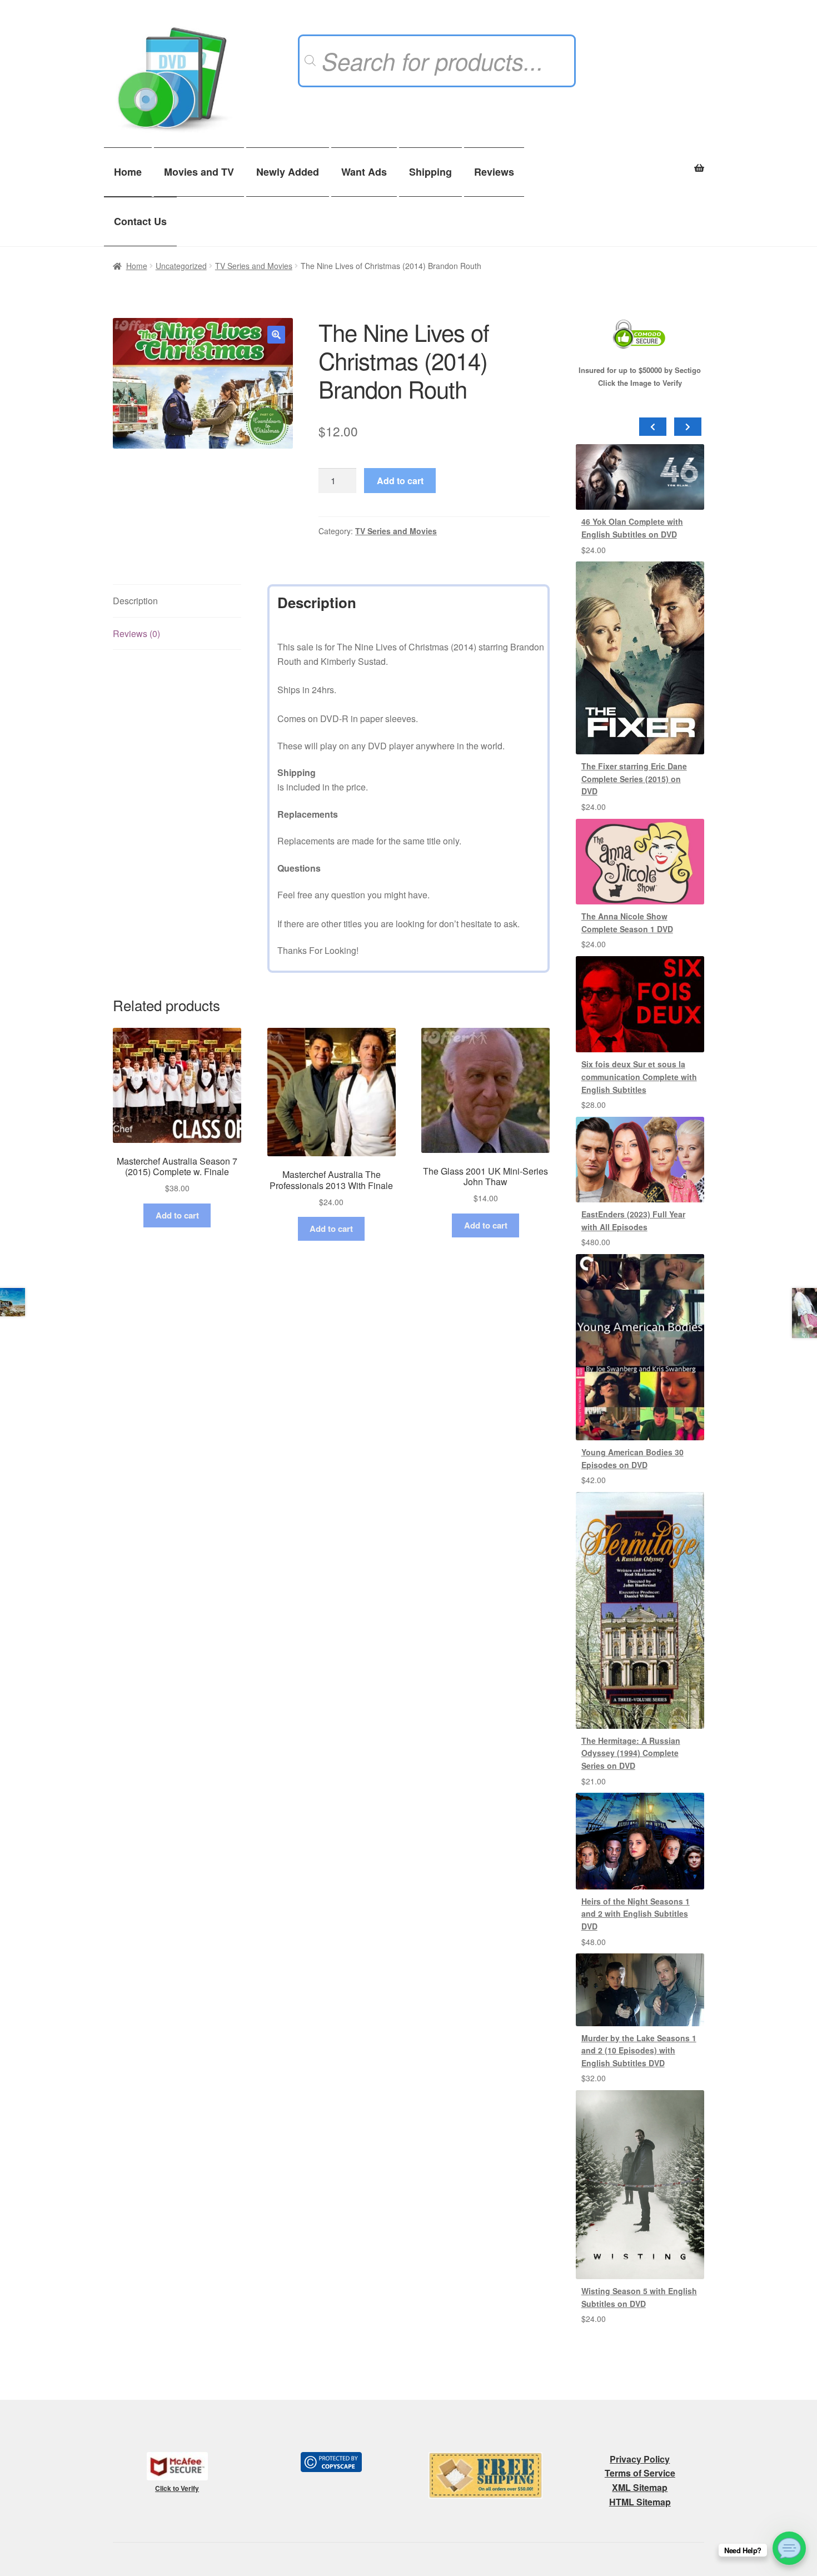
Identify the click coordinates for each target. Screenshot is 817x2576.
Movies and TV (199, 172)
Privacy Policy (640, 2459)
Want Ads (364, 172)
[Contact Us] (789, 2548)
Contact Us (140, 221)
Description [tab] (135, 601)
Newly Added (288, 172)
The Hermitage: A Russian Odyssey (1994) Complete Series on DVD (631, 1753)
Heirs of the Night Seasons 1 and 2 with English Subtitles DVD (636, 1914)
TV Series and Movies (254, 266)
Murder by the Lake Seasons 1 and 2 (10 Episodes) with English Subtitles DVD (639, 2050)
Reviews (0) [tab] (136, 633)
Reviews (494, 172)
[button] (276, 335)
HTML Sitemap (640, 2502)
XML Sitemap (640, 2487)
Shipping (430, 172)
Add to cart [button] (177, 1215)
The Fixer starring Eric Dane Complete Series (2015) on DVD (634, 779)
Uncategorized (181, 266)
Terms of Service (640, 2473)
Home (128, 172)
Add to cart (400, 481)
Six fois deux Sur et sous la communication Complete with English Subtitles (639, 1076)
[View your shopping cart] (640, 162)
